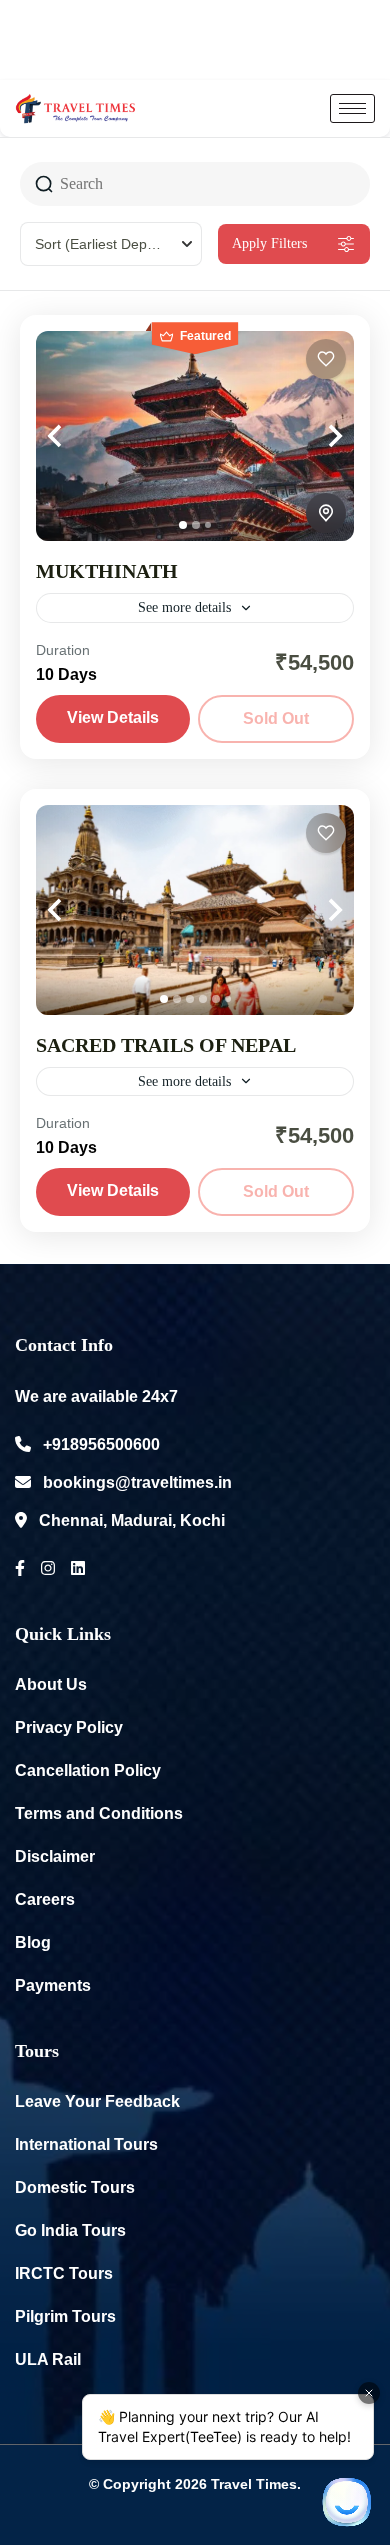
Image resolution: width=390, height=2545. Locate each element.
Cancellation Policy (88, 1770)
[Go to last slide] (76, 436)
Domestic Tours (75, 2187)
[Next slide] (314, 436)
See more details (184, 607)
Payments (53, 1985)
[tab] (183, 525)
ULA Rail (48, 2359)
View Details (113, 717)
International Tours (86, 2144)
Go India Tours (70, 2230)
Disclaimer (55, 1856)
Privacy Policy (69, 1727)
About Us (51, 1684)
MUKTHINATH (107, 571)
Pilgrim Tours (65, 2316)
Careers (45, 1899)
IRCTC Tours (64, 2273)
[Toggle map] (326, 513)
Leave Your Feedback (97, 2101)
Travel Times (254, 2484)
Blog (33, 1942)
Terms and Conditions (99, 1813)
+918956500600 (101, 1444)
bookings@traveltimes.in (137, 1482)
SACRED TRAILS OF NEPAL (166, 1045)
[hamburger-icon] (352, 108)
